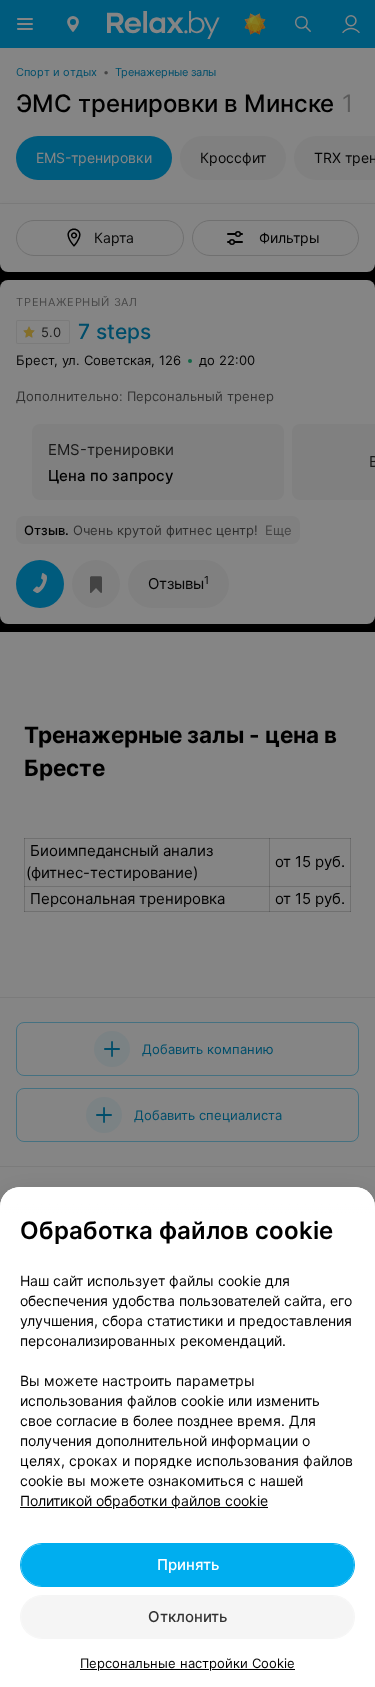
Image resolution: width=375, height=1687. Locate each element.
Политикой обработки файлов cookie (144, 1500)
